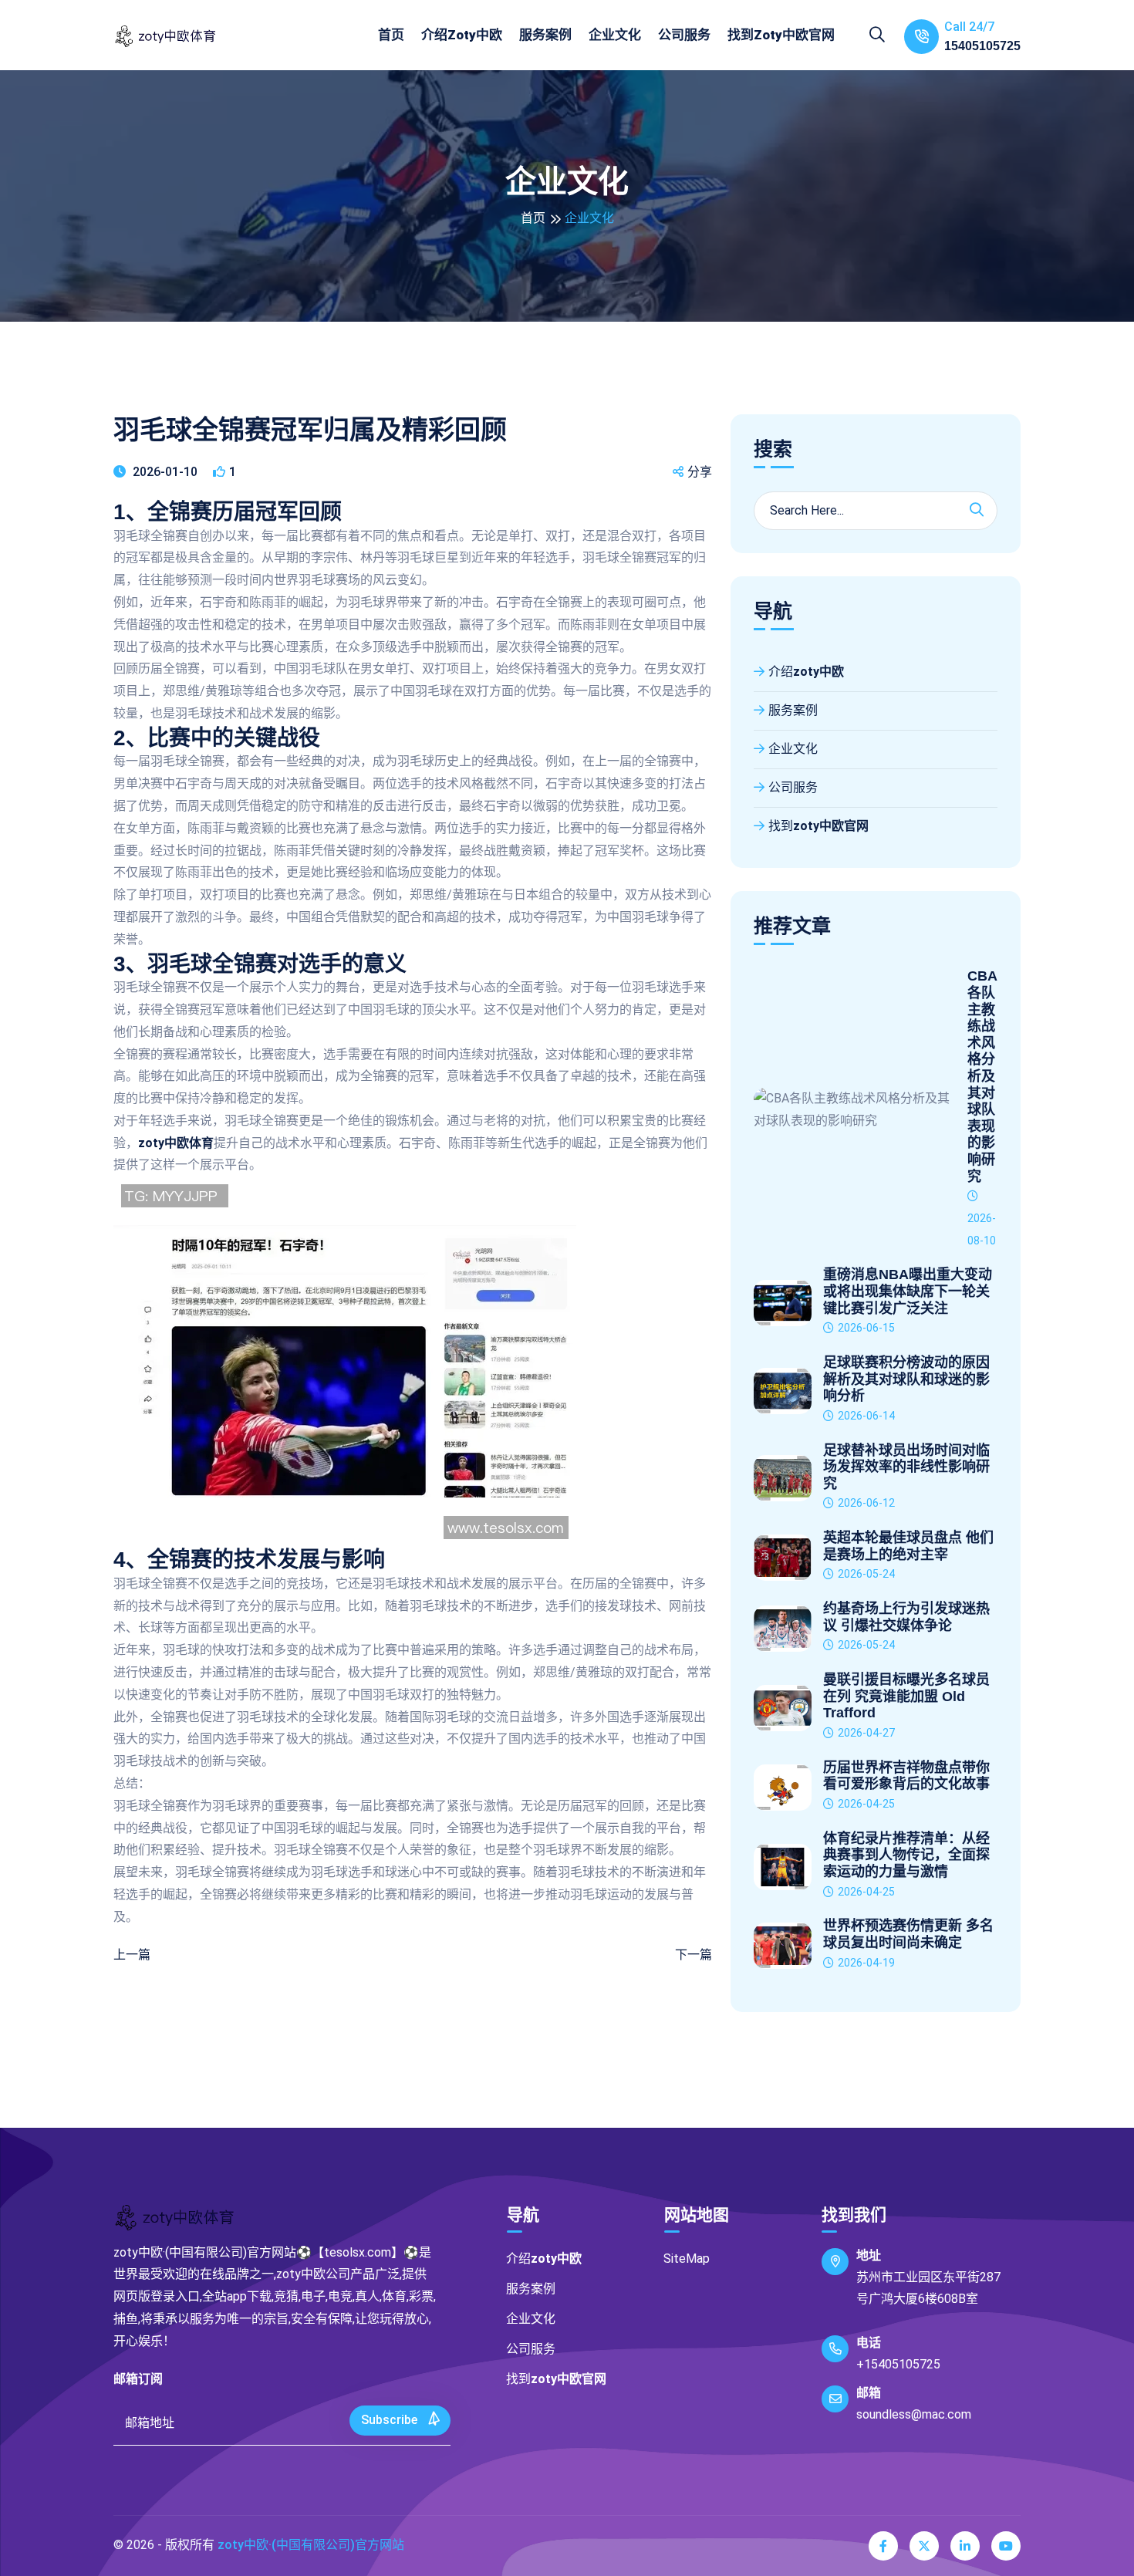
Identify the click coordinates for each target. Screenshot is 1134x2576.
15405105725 (982, 46)
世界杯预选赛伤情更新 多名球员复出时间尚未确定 (908, 1934)
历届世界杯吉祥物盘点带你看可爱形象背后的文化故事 (906, 1776)
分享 (700, 472)
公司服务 (684, 35)
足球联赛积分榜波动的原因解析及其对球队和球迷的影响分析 (906, 1379)
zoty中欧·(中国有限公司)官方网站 (311, 2545)
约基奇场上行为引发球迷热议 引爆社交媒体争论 (906, 1617)
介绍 (462, 35)
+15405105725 (898, 2364)
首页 (391, 35)
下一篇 (694, 1955)
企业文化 (615, 35)
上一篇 (132, 1955)
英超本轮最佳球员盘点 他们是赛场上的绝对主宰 (908, 1546)
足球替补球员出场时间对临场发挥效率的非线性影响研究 (906, 1467)
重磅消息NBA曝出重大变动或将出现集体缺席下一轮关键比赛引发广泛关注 (908, 1291)
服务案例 (545, 35)
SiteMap (687, 2259)
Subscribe (391, 2420)
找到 (781, 35)
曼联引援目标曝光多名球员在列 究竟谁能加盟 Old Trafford (906, 1696)
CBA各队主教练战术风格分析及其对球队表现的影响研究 (982, 1076)
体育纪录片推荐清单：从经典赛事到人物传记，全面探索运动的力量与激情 (906, 1855)
